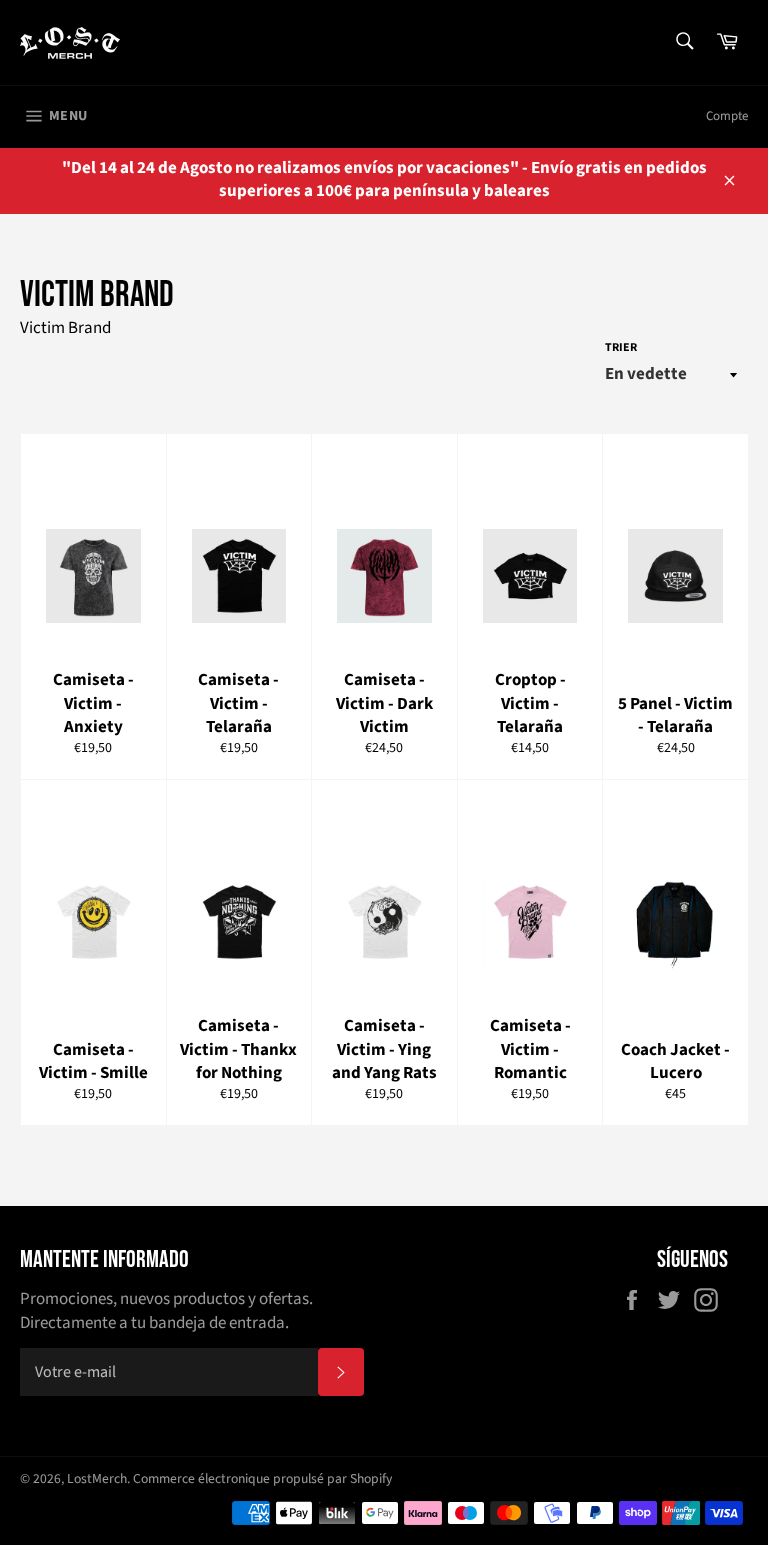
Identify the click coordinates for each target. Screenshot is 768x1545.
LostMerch (97, 1478)
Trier (621, 348)
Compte (727, 116)
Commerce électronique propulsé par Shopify (262, 1478)
